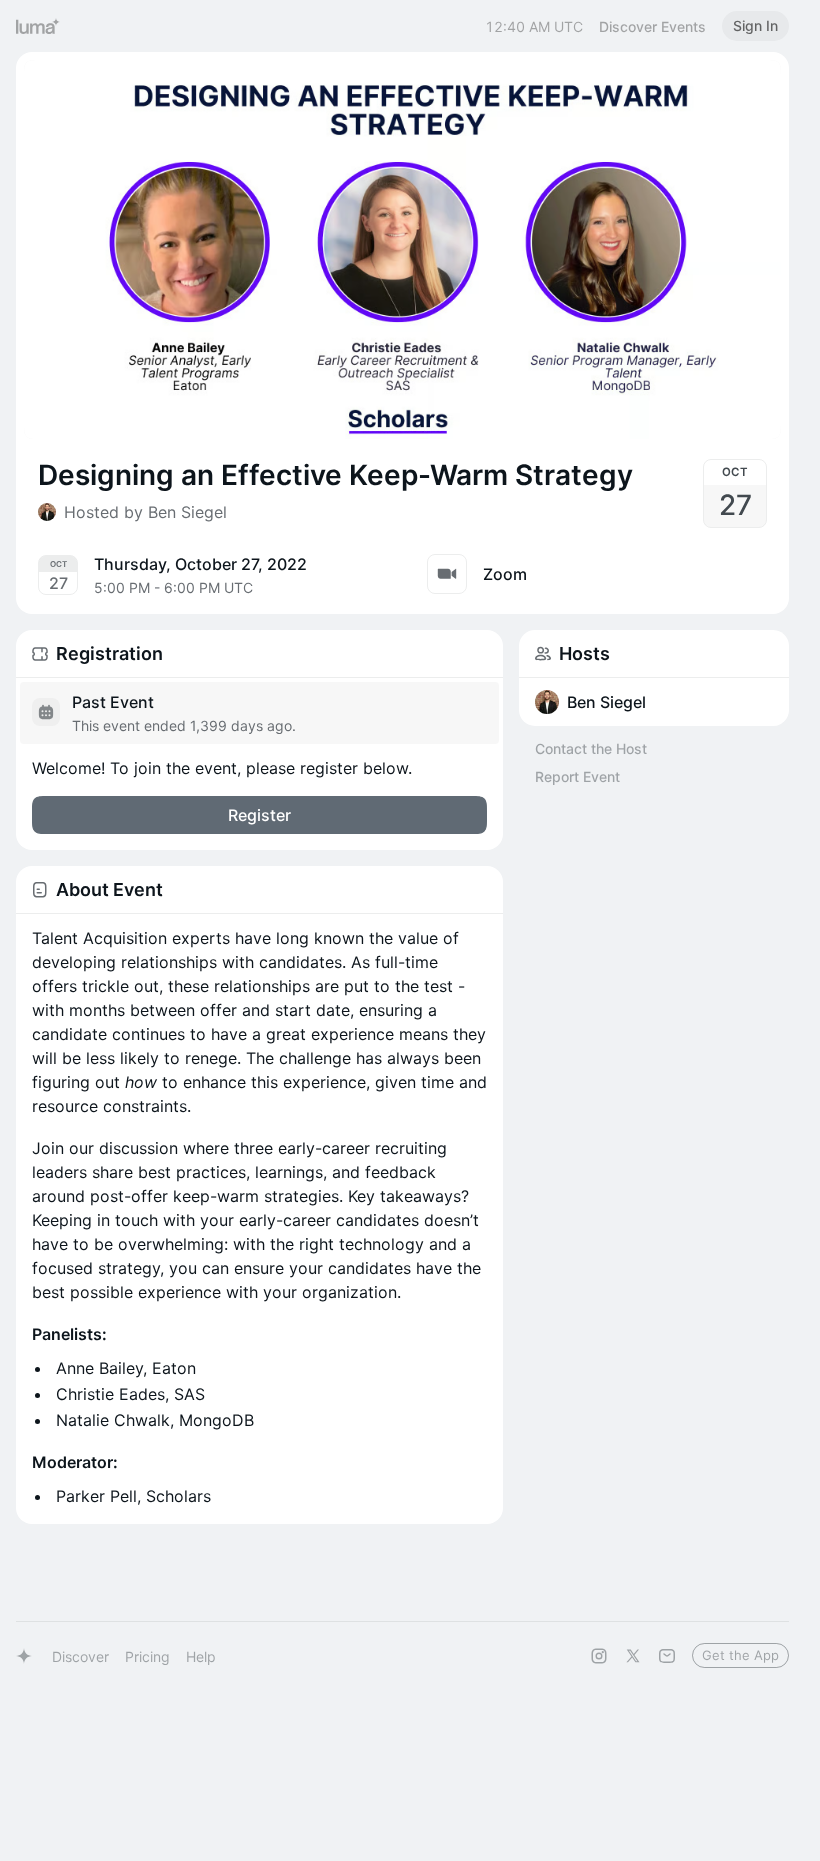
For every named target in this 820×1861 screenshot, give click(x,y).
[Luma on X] (633, 1656)
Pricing (147, 1656)
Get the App (740, 1655)
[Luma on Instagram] (599, 1656)
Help (201, 1656)
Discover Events (652, 26)
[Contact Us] (667, 1656)
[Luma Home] (38, 26)
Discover (80, 1656)
